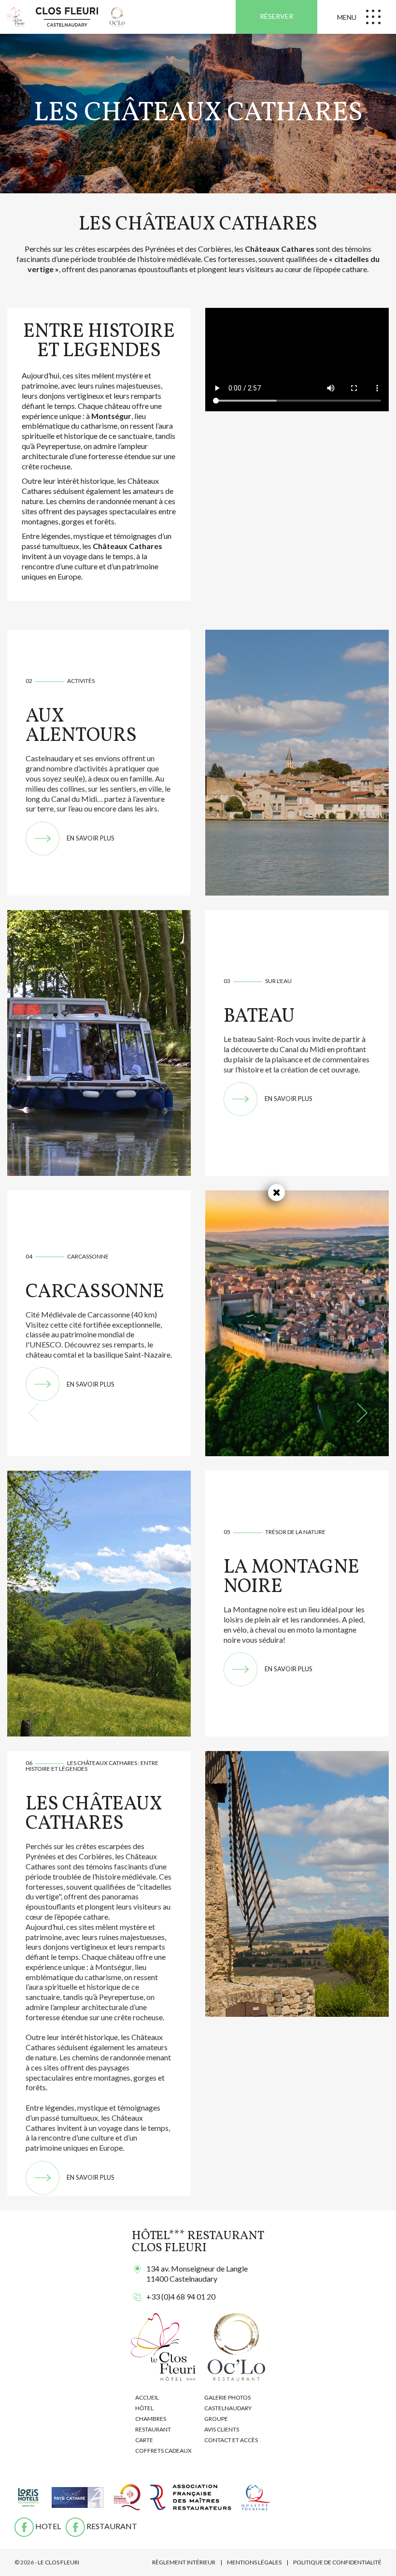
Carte (144, 2440)
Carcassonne (95, 1292)
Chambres (151, 2419)
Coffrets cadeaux (163, 2451)
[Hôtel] (16, 16)
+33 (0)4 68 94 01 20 (181, 2296)
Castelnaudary (228, 2408)
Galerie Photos (227, 2398)
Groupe (216, 2419)
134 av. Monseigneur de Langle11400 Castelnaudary (197, 2273)
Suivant (362, 1413)
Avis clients (222, 2430)
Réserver (276, 16)
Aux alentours (81, 726)
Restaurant (153, 2430)
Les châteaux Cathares (94, 1814)
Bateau (259, 1017)
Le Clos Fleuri (58, 2562)
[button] (76, 838)
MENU (347, 17)
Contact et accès (231, 2440)
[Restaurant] (117, 16)
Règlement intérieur (184, 2562)
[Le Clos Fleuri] (67, 16)
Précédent (34, 1413)
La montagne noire (291, 1577)
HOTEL (47, 2526)
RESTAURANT (111, 2526)
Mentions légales (254, 2562)
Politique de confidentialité (337, 2562)
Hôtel (144, 2408)
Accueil (147, 2398)
